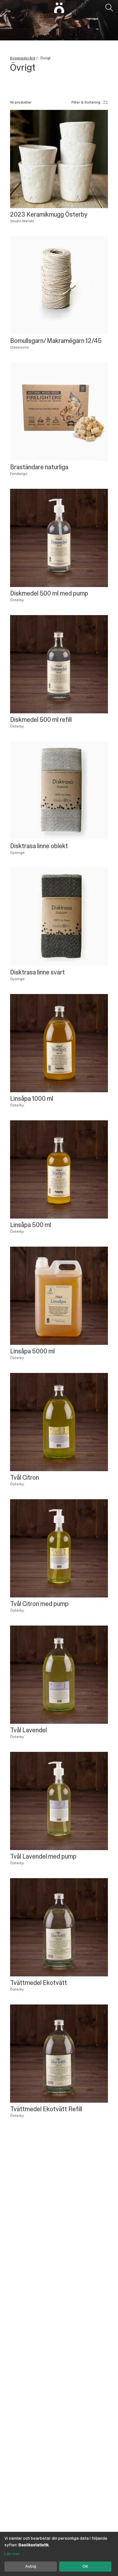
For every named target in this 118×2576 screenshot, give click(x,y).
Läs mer (12, 2554)
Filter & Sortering (86, 102)
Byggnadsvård (23, 58)
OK (85, 2566)
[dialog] (59, 2554)
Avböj (31, 2566)
